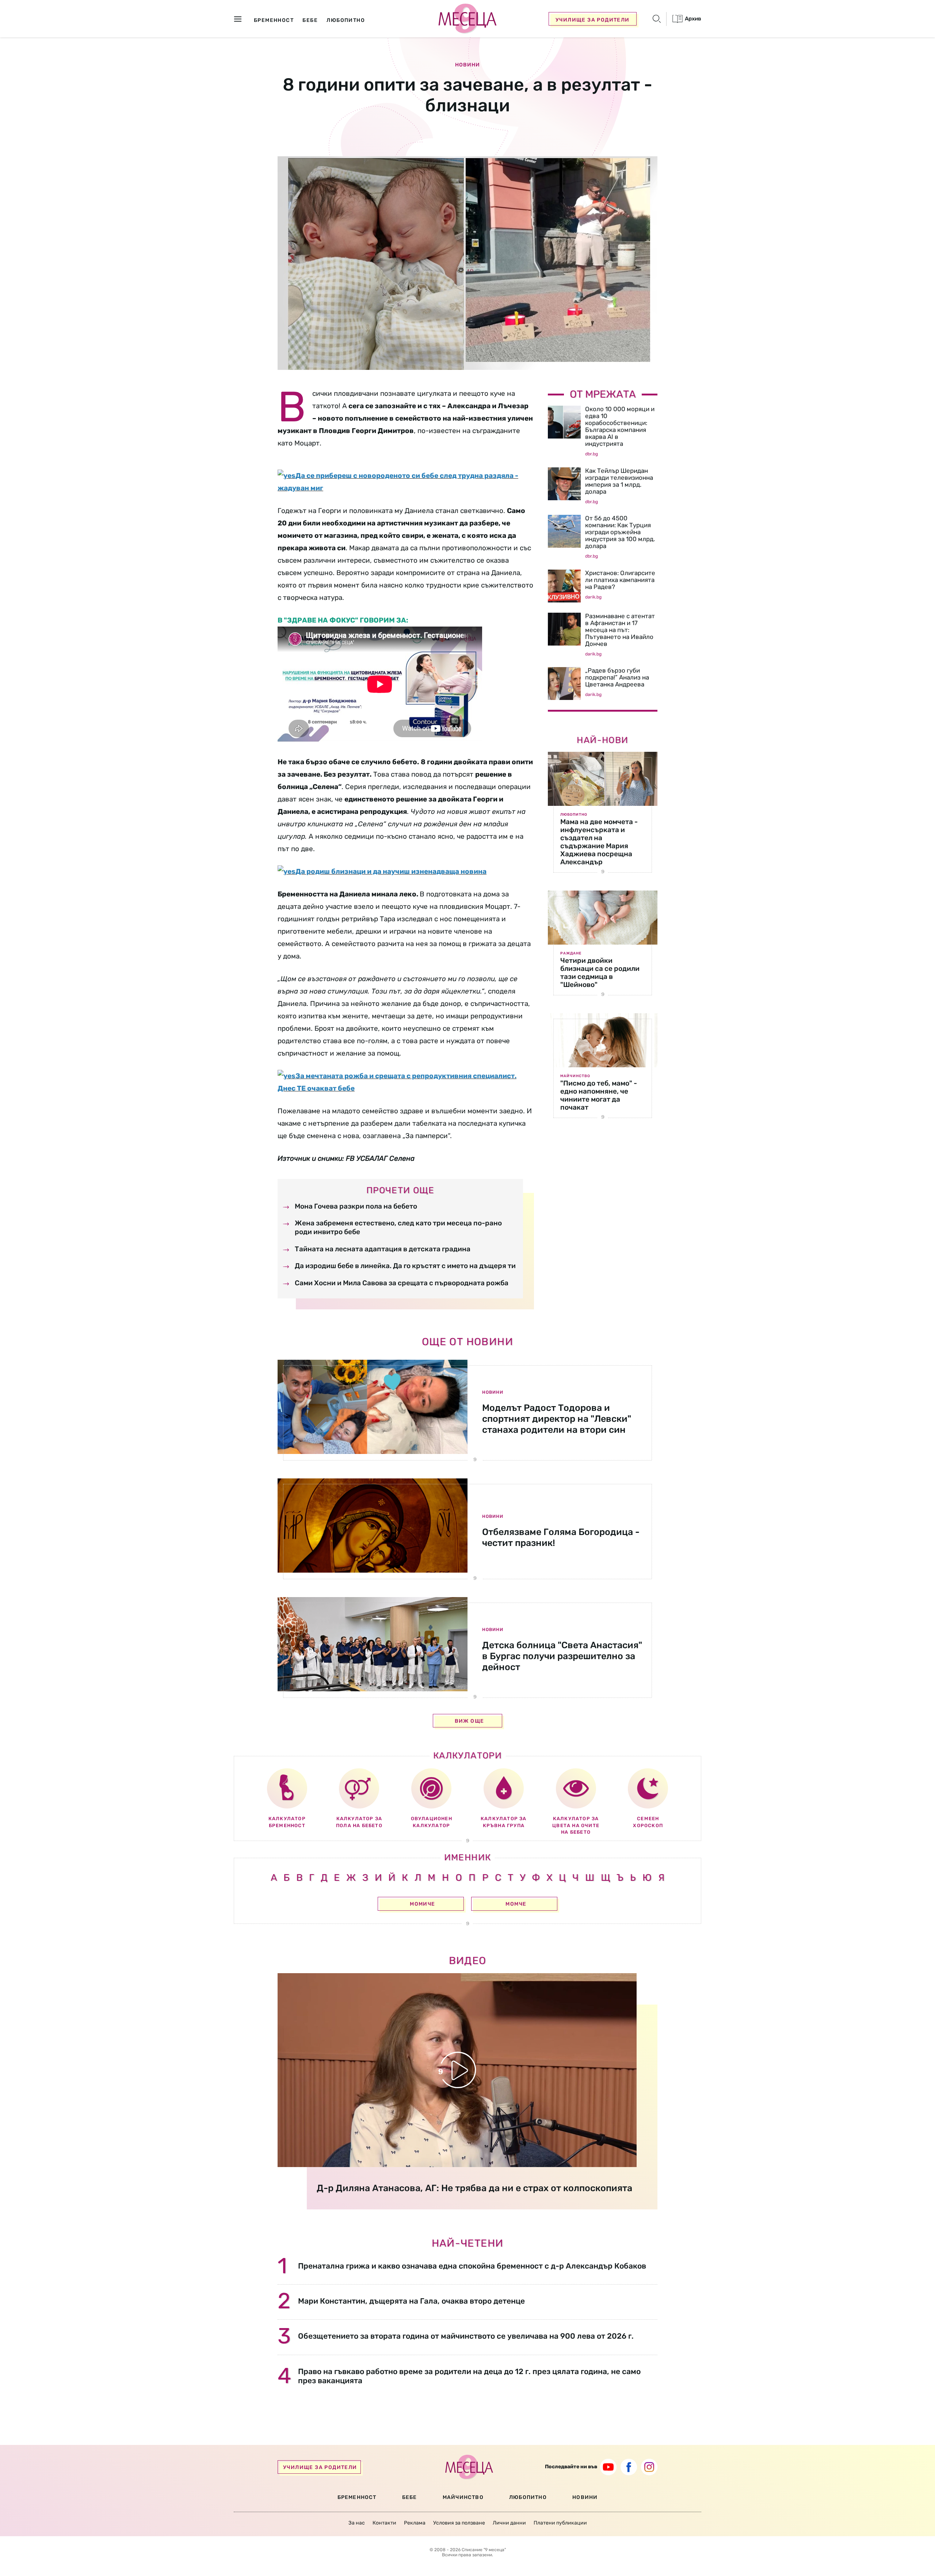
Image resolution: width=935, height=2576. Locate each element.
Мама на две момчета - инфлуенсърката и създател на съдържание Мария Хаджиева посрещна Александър (599, 842)
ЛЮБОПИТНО (528, 2497)
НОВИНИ (585, 2497)
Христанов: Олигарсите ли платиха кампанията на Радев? (620, 580)
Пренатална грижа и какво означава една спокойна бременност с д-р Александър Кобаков (472, 2266)
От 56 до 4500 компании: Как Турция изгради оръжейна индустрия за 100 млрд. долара (620, 532)
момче (516, 1904)
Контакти (384, 2523)
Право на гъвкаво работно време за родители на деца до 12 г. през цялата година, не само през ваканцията (469, 2376)
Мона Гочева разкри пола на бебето (356, 1206)
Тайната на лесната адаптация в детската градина (383, 1249)
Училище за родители (593, 20)
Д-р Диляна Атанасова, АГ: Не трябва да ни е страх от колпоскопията (474, 2188)
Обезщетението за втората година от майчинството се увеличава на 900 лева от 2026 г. (466, 2336)
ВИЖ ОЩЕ (470, 1721)
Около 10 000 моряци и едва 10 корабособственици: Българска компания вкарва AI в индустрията (620, 426)
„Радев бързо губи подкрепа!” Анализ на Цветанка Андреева (617, 677)
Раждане (571, 953)
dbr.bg (591, 454)
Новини (467, 65)
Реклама (415, 2523)
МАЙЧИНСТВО (463, 2497)
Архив (692, 19)
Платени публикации (560, 2523)
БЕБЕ (410, 2497)
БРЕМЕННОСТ (357, 2497)
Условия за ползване (459, 2523)
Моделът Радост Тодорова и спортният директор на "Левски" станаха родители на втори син (557, 1419)
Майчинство (575, 1076)
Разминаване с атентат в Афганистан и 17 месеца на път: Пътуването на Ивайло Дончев (620, 630)
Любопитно (574, 815)
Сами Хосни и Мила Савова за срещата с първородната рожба (402, 1283)
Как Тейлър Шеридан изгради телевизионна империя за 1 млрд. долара (619, 481)
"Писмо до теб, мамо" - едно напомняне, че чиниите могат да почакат (599, 1095)
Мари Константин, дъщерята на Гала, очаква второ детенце (411, 2301)
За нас (357, 2523)
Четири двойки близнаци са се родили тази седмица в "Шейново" (600, 973)
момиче (422, 1904)
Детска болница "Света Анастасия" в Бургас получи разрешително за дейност (562, 1656)
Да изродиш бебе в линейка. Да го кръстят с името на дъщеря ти (405, 1266)
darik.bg (593, 597)
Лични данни (509, 2523)
